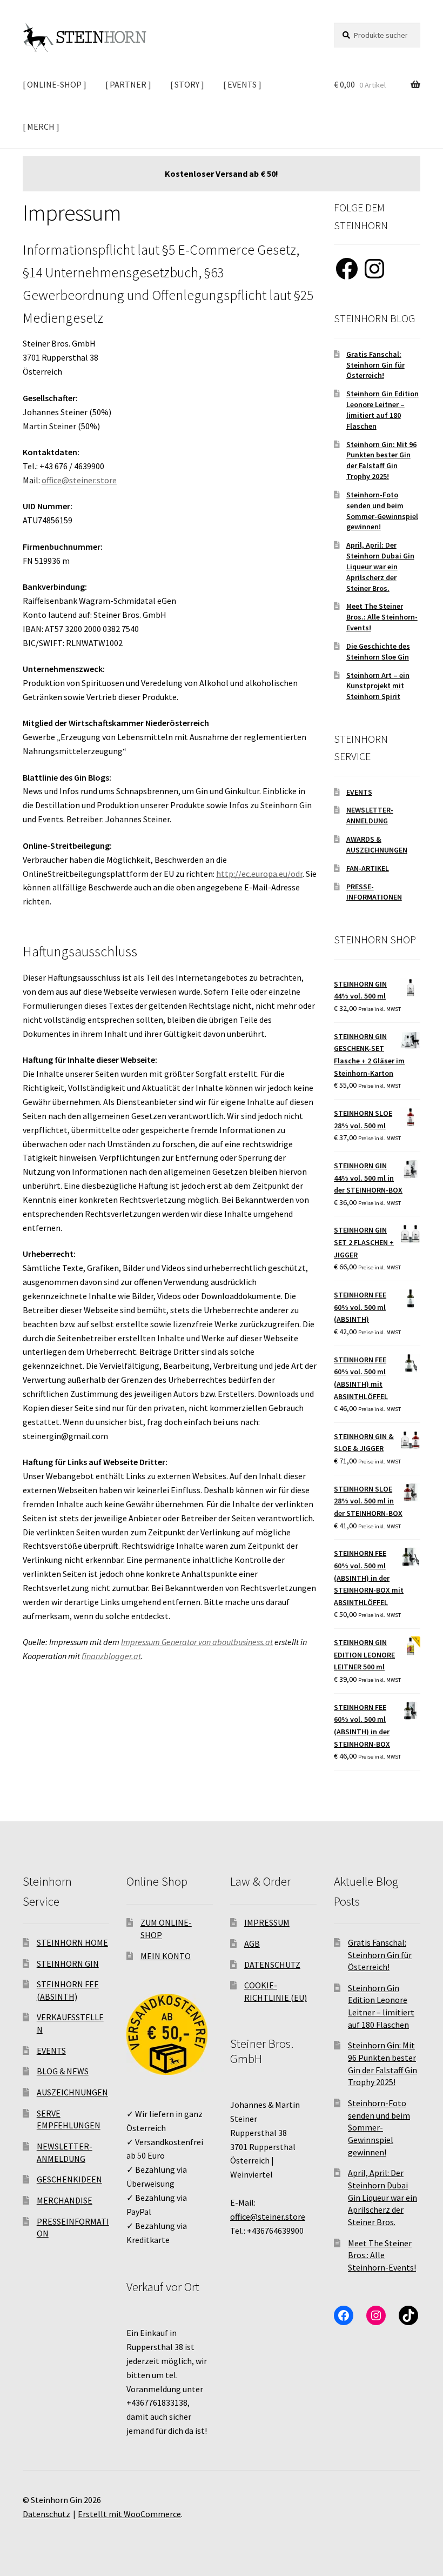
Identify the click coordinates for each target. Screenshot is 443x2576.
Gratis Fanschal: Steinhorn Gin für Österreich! (375, 365)
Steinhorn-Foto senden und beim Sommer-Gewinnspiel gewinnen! (382, 511)
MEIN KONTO (166, 1956)
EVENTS (359, 792)
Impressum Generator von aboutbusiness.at (197, 1642)
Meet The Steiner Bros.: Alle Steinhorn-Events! (382, 617)
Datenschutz (46, 2514)
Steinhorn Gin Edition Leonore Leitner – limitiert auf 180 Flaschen (382, 410)
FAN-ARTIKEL (368, 868)
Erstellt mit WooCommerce (129, 2514)
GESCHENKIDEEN (69, 2179)
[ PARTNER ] (128, 84)
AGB (252, 1943)
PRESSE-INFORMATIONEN (374, 892)
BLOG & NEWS (63, 2071)
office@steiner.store (79, 480)
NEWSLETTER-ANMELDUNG (370, 815)
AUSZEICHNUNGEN (72, 2092)
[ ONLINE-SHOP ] (55, 84)
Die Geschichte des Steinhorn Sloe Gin (378, 651)
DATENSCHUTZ (272, 1965)
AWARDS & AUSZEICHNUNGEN (377, 844)
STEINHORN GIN (68, 1963)
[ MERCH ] (41, 127)
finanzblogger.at (111, 1656)
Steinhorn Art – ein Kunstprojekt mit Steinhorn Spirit (378, 686)
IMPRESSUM (267, 1922)
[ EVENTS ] (242, 84)
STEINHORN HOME (72, 1942)
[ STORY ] (187, 84)
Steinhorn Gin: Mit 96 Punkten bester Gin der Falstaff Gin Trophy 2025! (381, 460)
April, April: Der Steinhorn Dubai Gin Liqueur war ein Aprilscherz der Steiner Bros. (380, 566)
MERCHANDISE (65, 2200)
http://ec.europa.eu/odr (259, 874)
